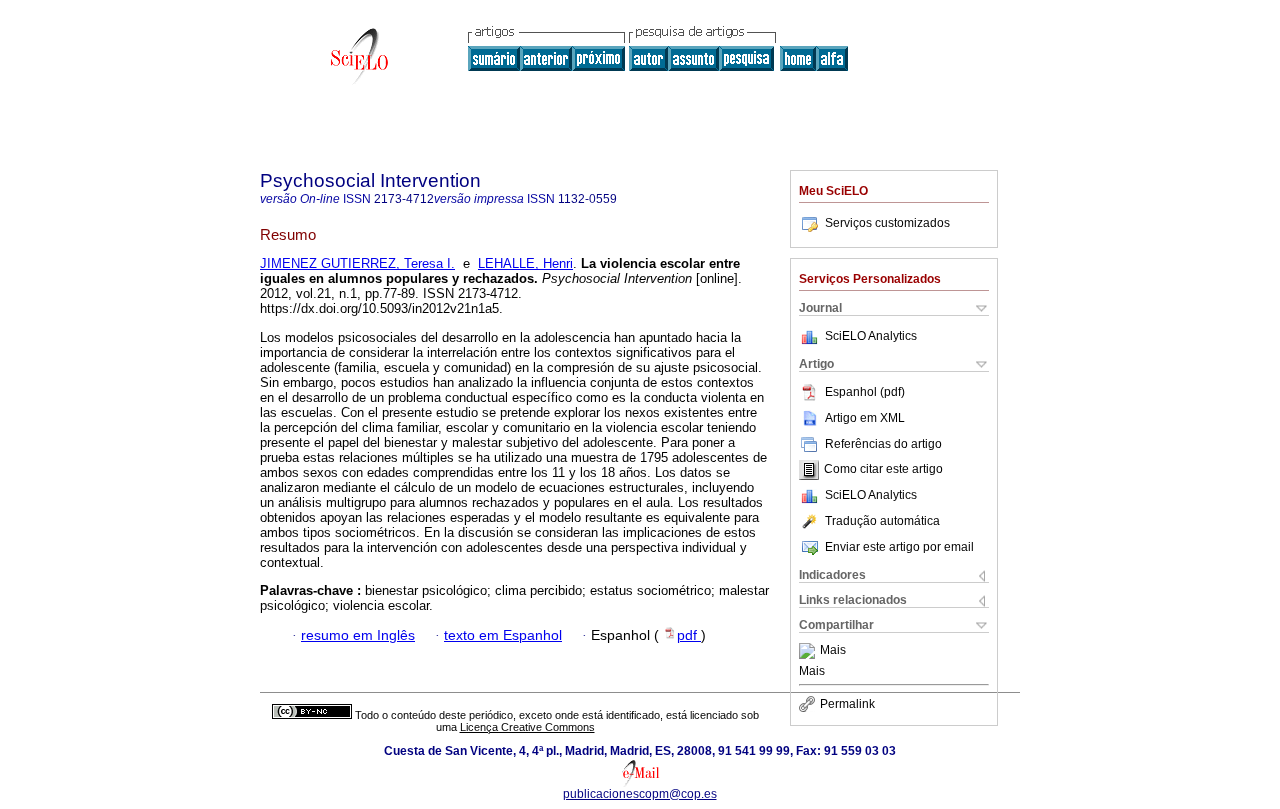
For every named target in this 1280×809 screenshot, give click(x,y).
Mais (833, 651)
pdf (689, 635)
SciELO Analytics (871, 336)
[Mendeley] (809, 651)
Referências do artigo (883, 444)
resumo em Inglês (358, 635)
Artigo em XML (865, 418)
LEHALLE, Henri (525, 263)
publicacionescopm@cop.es (640, 794)
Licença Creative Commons (527, 727)
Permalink (847, 704)
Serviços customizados (887, 223)
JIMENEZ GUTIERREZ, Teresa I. (357, 263)
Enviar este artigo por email (899, 547)
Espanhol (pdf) (865, 392)
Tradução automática (882, 521)
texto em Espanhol (503, 635)
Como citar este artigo (883, 470)
